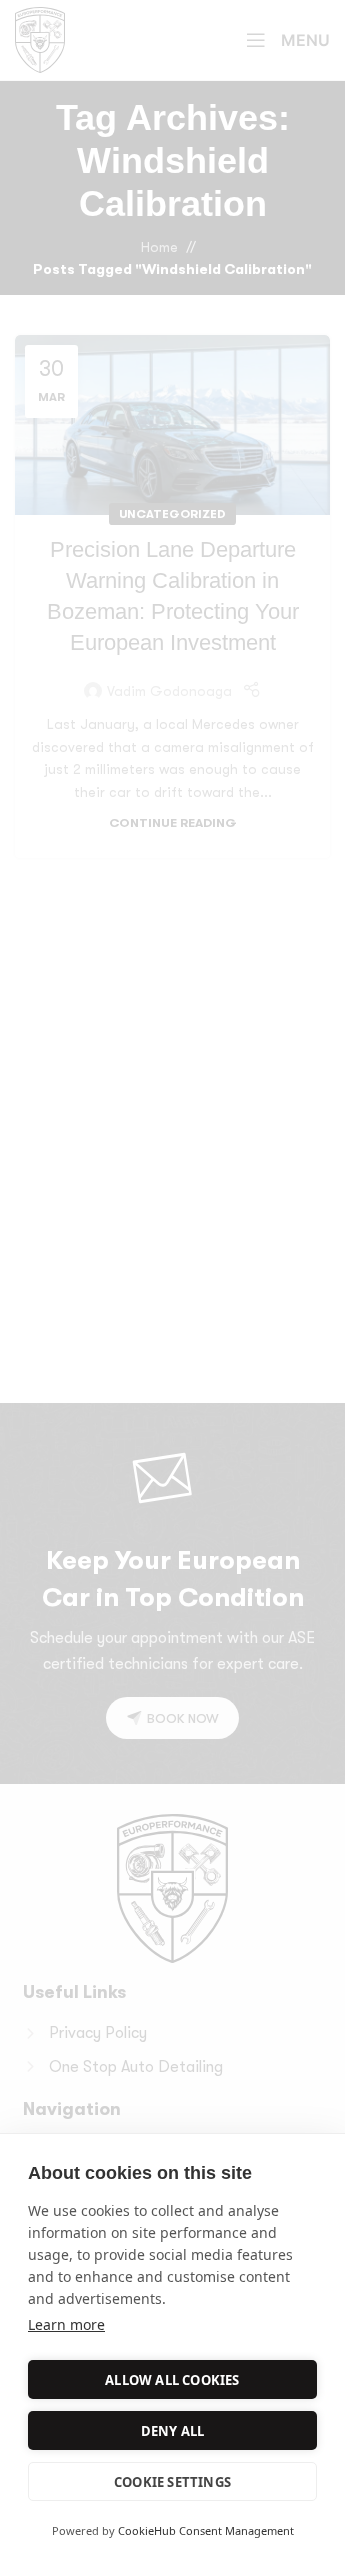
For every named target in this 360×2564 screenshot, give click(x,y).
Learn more (66, 2324)
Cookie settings (172, 2482)
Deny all (173, 2431)
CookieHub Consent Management (206, 2530)
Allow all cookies (172, 2380)
